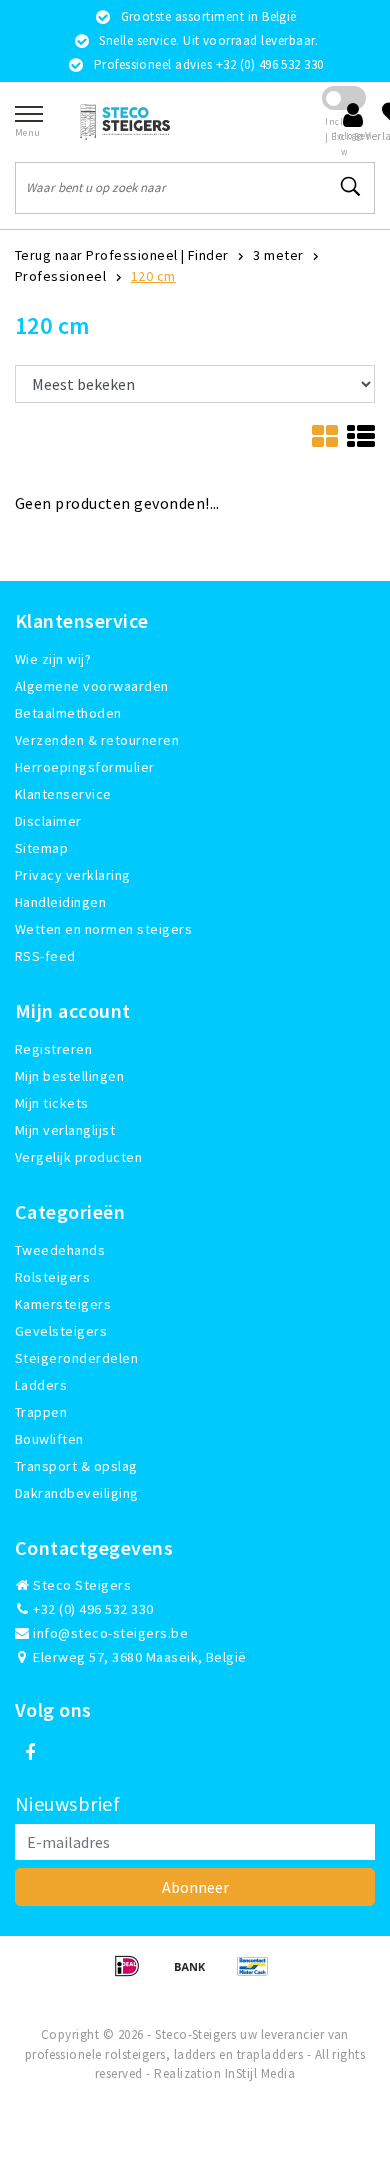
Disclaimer (48, 821)
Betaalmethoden (68, 713)
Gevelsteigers (61, 1331)
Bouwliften (49, 1439)
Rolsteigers (52, 1277)
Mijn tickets (52, 1103)
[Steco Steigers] (125, 121)
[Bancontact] (258, 1975)
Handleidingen (60, 902)
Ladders (41, 1385)
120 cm (153, 276)
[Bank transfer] (196, 1975)
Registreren (53, 1049)
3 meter (278, 255)
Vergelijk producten (78, 1157)
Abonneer (195, 1887)
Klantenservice (63, 794)
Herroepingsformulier (85, 767)
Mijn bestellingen (69, 1076)
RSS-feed (45, 956)
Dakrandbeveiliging (77, 1493)
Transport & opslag (76, 1466)
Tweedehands (60, 1250)
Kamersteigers (63, 1304)
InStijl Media (260, 2073)
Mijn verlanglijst (65, 1130)
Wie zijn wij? (53, 659)
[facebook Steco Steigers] (30, 1753)
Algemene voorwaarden (92, 686)
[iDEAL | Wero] (133, 1975)
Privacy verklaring (73, 875)
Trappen (41, 1412)
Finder (208, 255)
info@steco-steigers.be (110, 1633)
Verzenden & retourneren (97, 740)
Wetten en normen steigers (103, 929)
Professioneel (60, 276)
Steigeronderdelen (76, 1358)
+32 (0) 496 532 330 (92, 1609)
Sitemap (41, 848)
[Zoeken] (351, 187)
